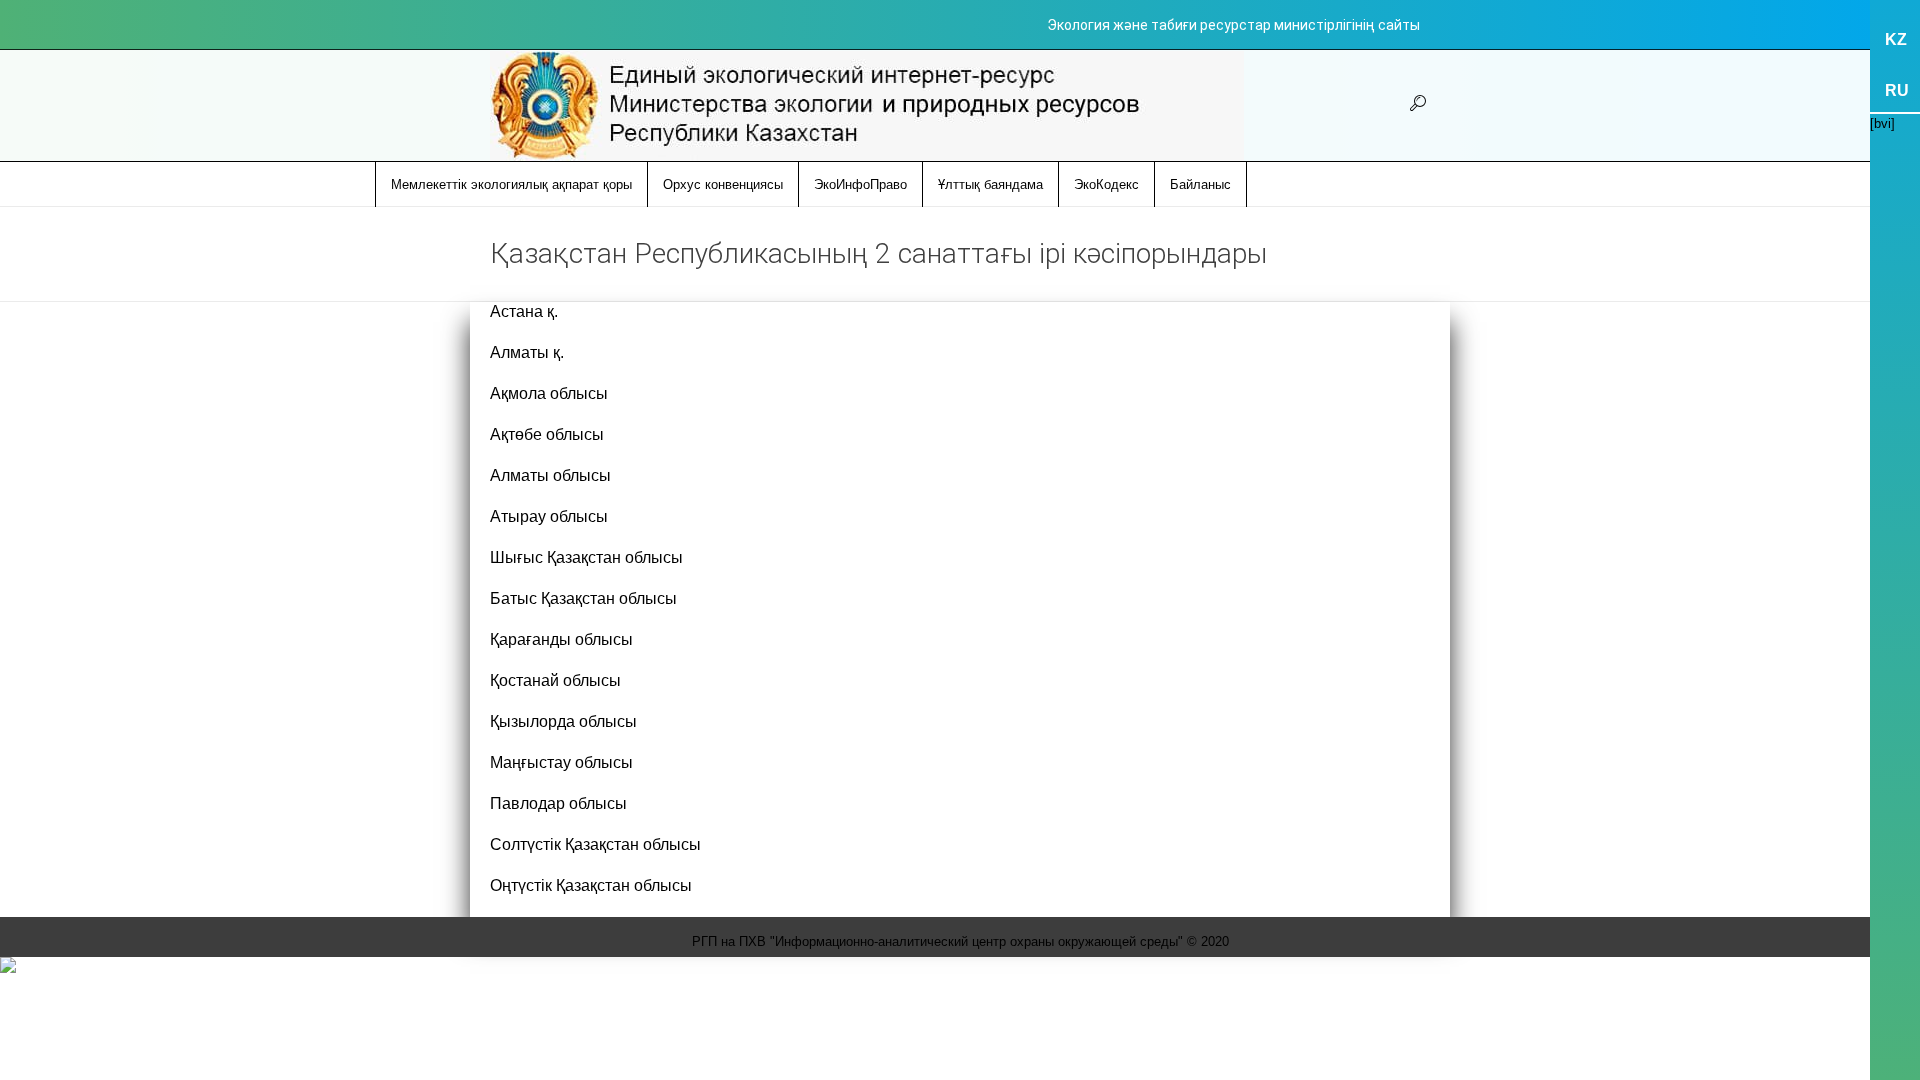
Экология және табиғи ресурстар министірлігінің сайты (1233, 25)
